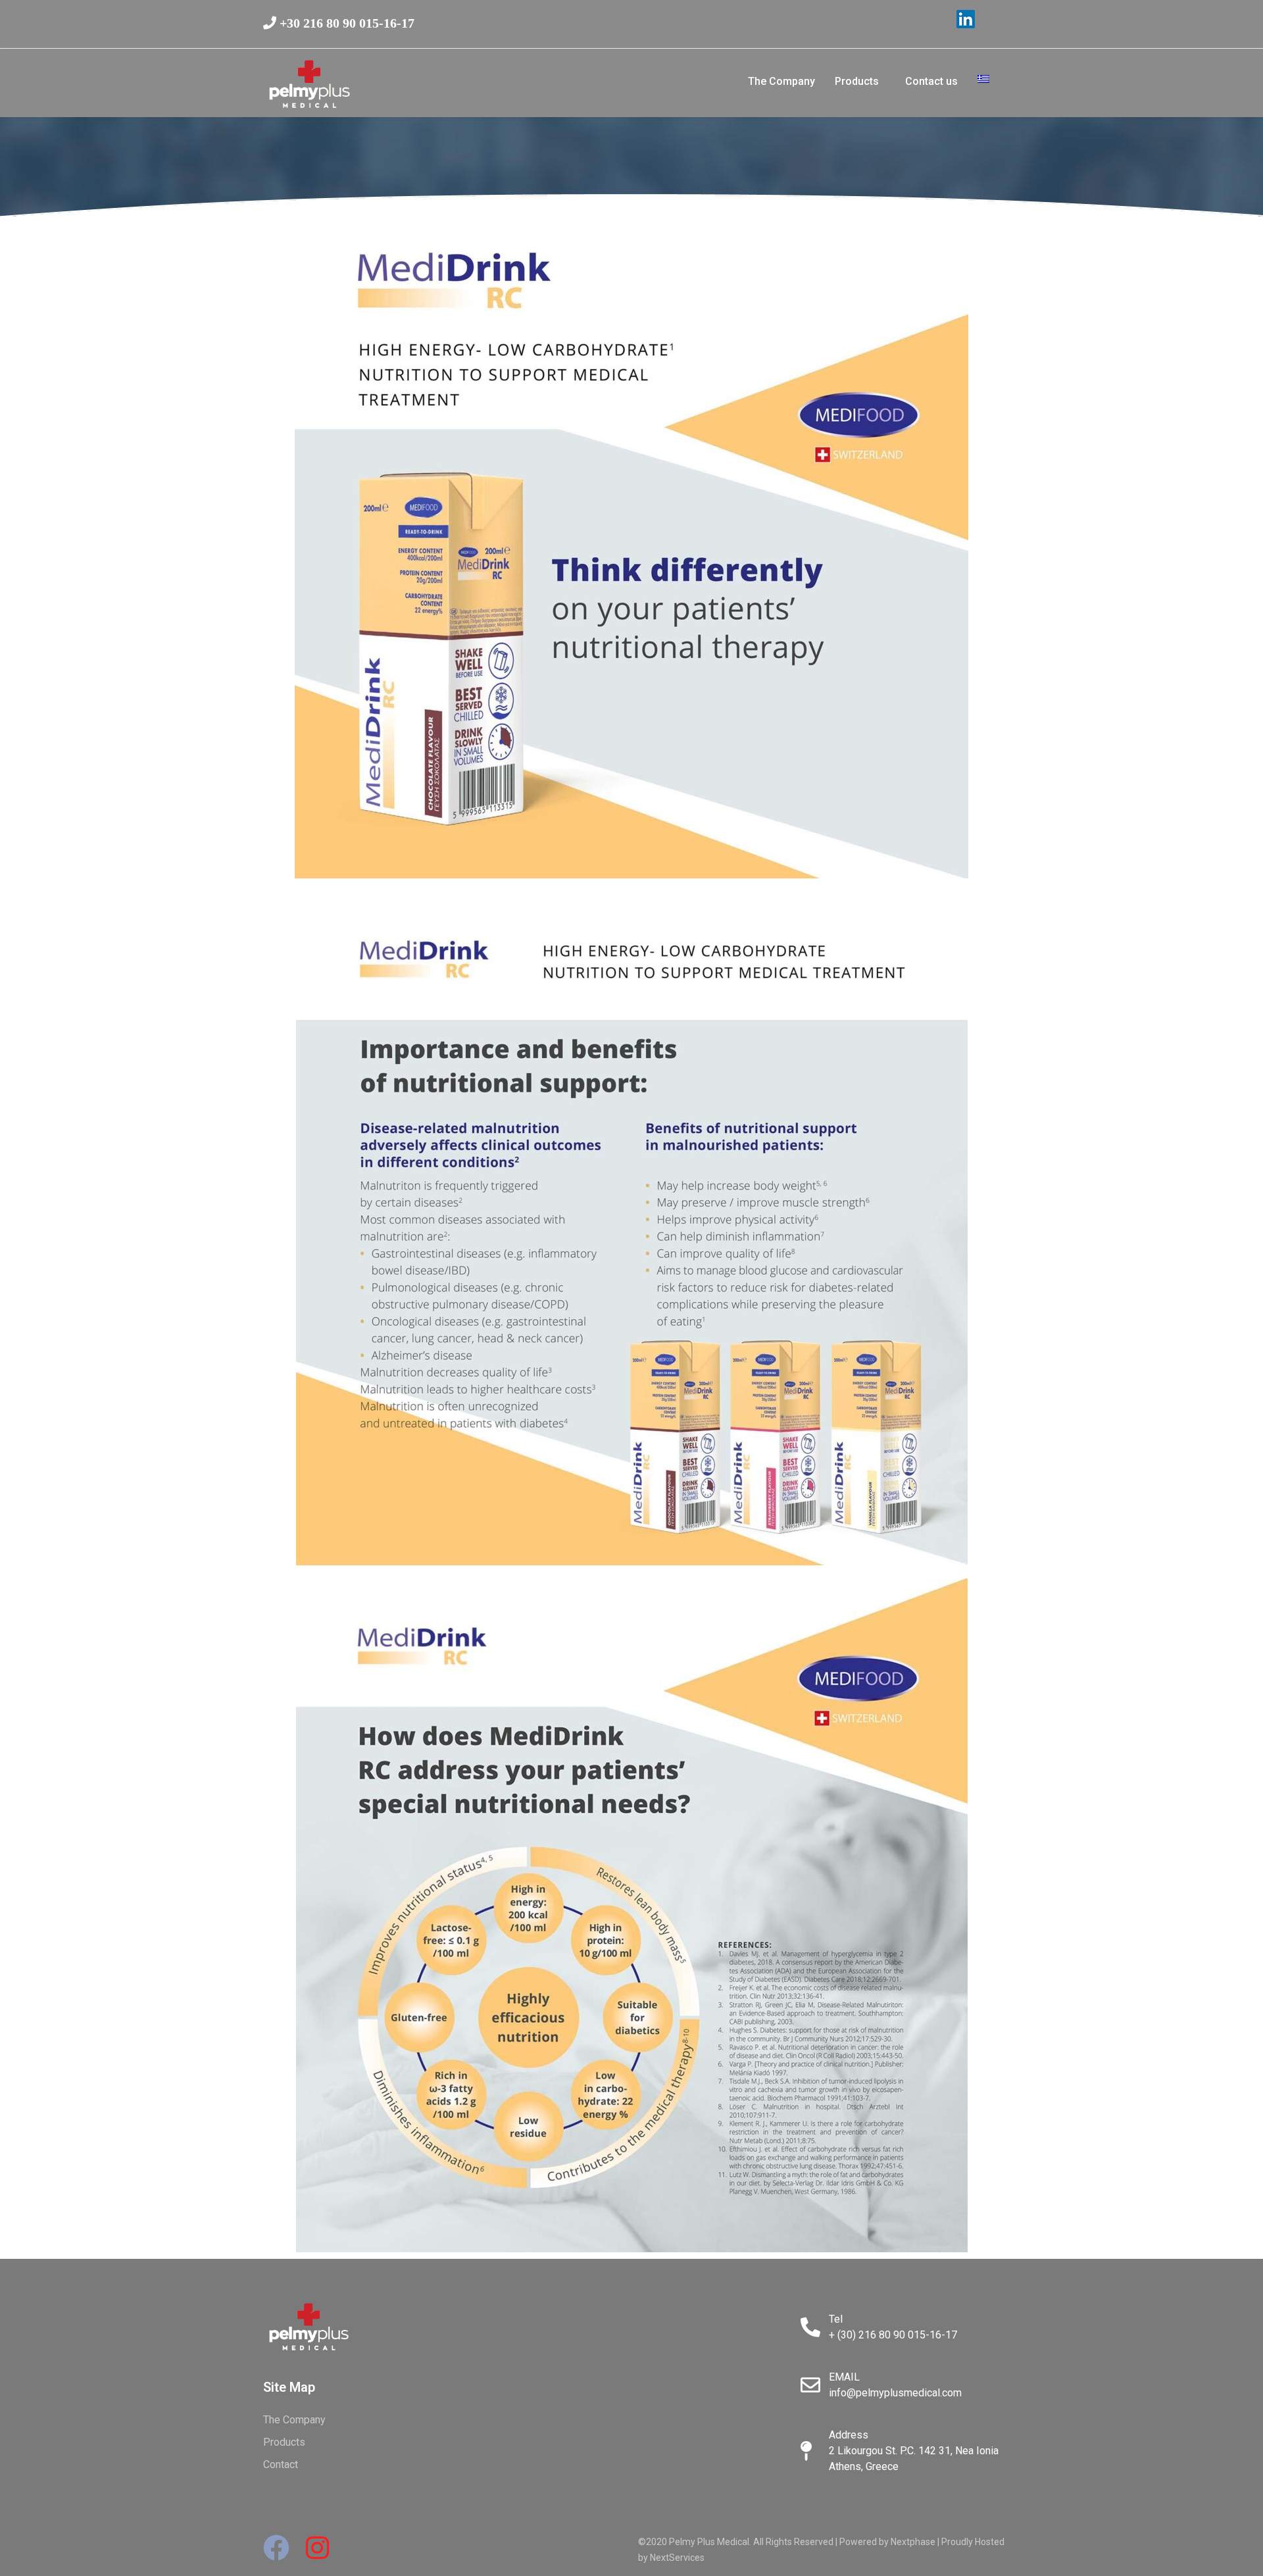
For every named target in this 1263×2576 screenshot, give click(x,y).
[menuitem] (983, 81)
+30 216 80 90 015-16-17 (345, 23)
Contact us (931, 81)
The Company (781, 81)
